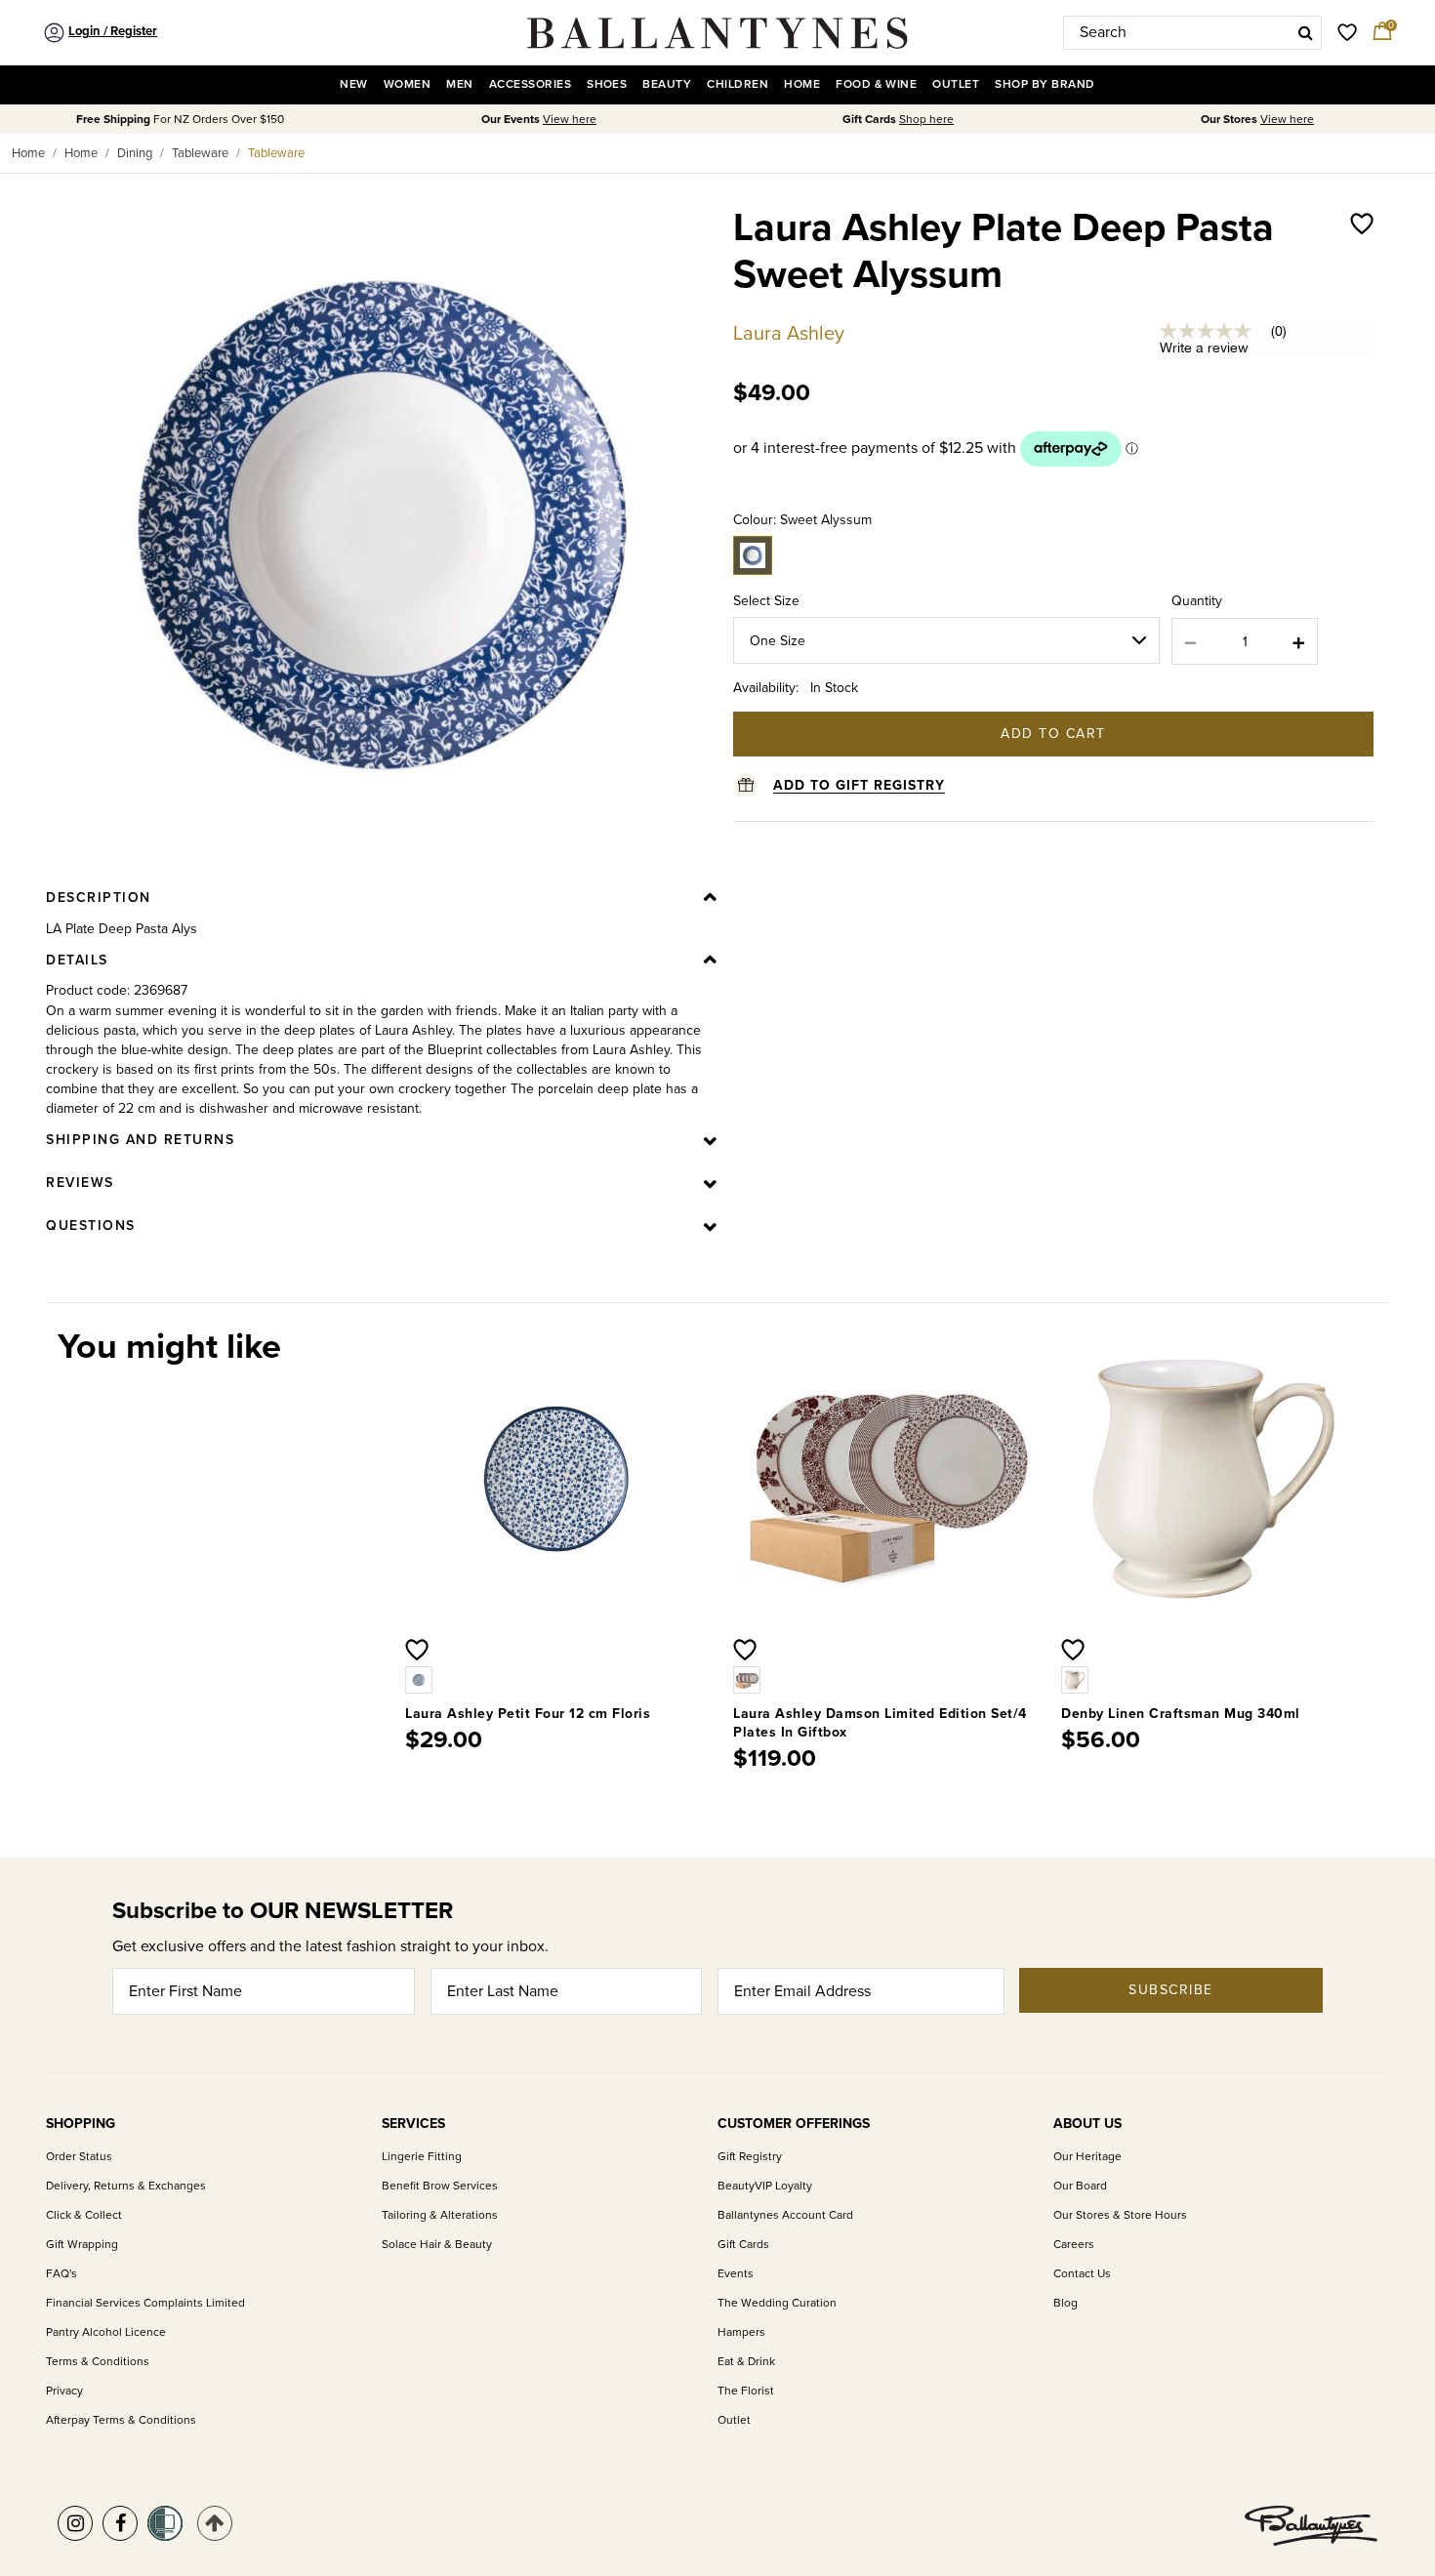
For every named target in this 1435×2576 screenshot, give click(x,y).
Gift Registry (750, 2157)
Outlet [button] (956, 84)
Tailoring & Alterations (440, 2215)
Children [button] (738, 84)
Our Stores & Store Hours (1120, 2215)
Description (99, 898)
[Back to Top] (215, 2523)
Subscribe (1171, 1990)
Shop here (926, 120)
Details (77, 960)
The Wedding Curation (777, 2303)
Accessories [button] (530, 84)
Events (736, 2274)
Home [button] (802, 84)
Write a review (1204, 348)
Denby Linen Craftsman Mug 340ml (1181, 1714)
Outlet (734, 2420)
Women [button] (407, 84)
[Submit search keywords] (1306, 32)
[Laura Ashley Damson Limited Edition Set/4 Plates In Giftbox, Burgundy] (749, 1679)
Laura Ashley (789, 334)
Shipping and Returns (140, 1140)
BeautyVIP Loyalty (765, 2186)
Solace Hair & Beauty (437, 2245)
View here (570, 120)
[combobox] (1192, 33)
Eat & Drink (746, 2362)
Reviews (80, 1183)
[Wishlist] (1362, 271)
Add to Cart (1053, 734)
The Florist (746, 2391)
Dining (135, 153)
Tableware (200, 153)
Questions (91, 1226)
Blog (1066, 2303)
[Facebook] (120, 2523)
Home (28, 153)
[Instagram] (75, 2523)
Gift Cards (743, 2245)
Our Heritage (1087, 2157)
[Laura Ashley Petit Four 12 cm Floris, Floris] (421, 1679)
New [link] (353, 84)
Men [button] (459, 84)
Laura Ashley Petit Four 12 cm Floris (528, 1714)
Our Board (1080, 2186)
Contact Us (1082, 2274)
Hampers (741, 2332)
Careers (1074, 2245)
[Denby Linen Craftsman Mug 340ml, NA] (1077, 1679)
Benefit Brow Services (440, 2186)
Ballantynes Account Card (785, 2215)
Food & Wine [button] (876, 84)
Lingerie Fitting (422, 2157)
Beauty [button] (667, 84)
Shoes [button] (607, 84)
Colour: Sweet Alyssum (802, 520)
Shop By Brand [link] (1045, 84)
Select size (766, 601)
